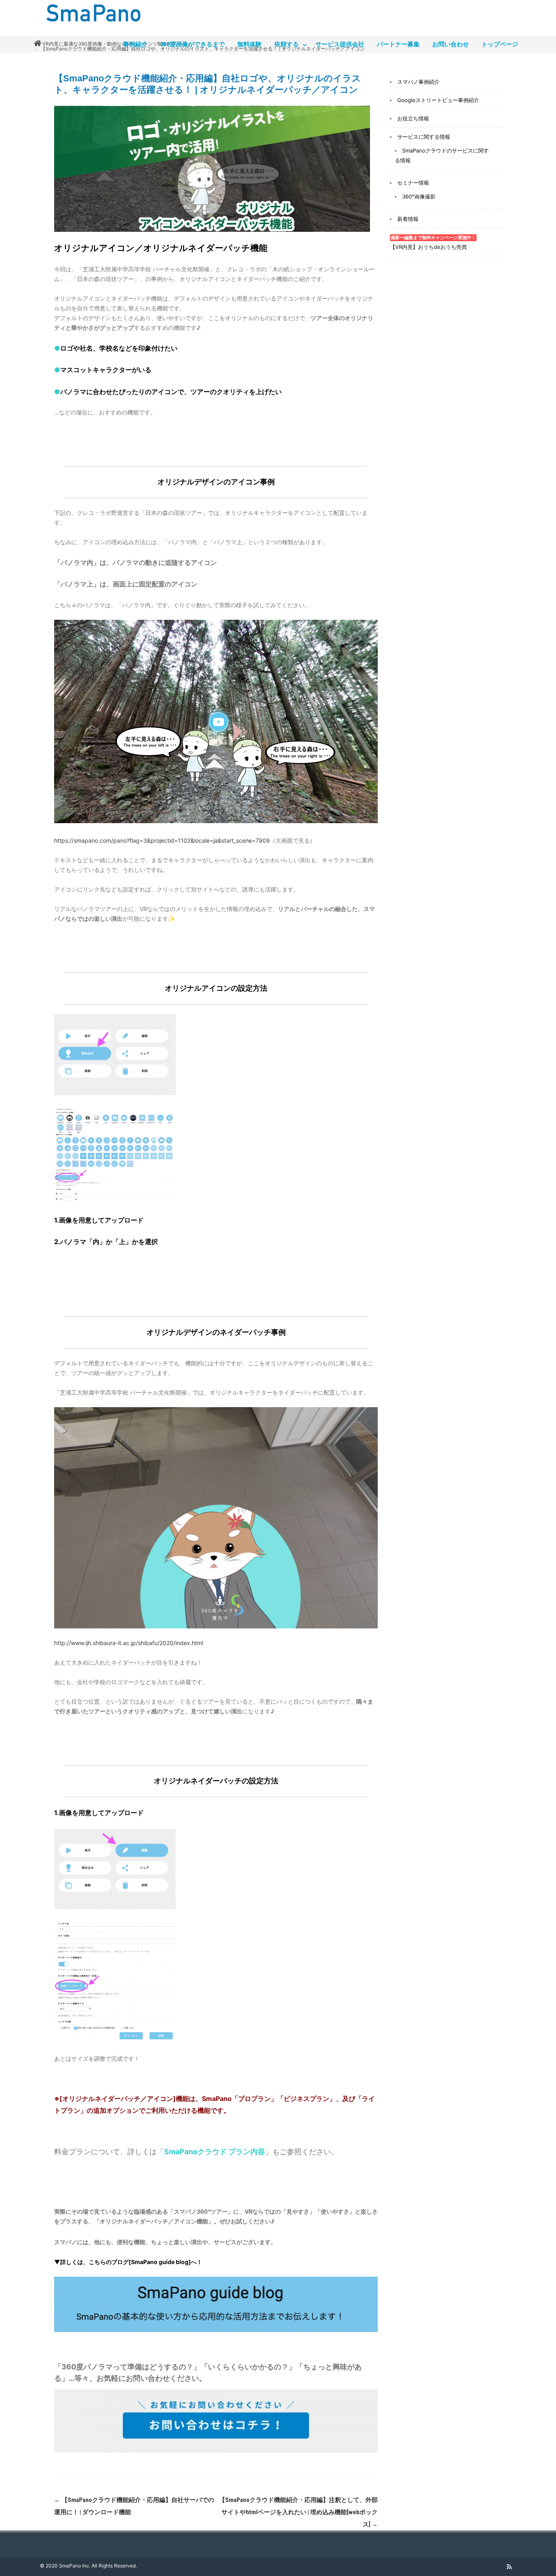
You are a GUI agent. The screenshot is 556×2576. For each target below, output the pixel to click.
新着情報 (408, 219)
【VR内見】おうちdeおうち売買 (433, 243)
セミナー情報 (413, 183)
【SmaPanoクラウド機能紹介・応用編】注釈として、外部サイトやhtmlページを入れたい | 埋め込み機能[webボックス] (298, 2512)
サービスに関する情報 (424, 137)
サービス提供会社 (340, 44)
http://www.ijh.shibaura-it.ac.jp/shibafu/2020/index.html (129, 1643)
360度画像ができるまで (192, 44)
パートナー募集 (398, 44)
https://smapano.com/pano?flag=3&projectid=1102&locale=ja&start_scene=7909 (162, 840)
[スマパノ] (91, 24)
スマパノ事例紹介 (418, 82)
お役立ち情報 (413, 118)
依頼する (287, 44)
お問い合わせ (451, 44)
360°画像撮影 (419, 196)
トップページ (500, 44)
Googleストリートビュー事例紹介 (438, 100)
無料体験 (250, 44)
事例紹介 (135, 44)
